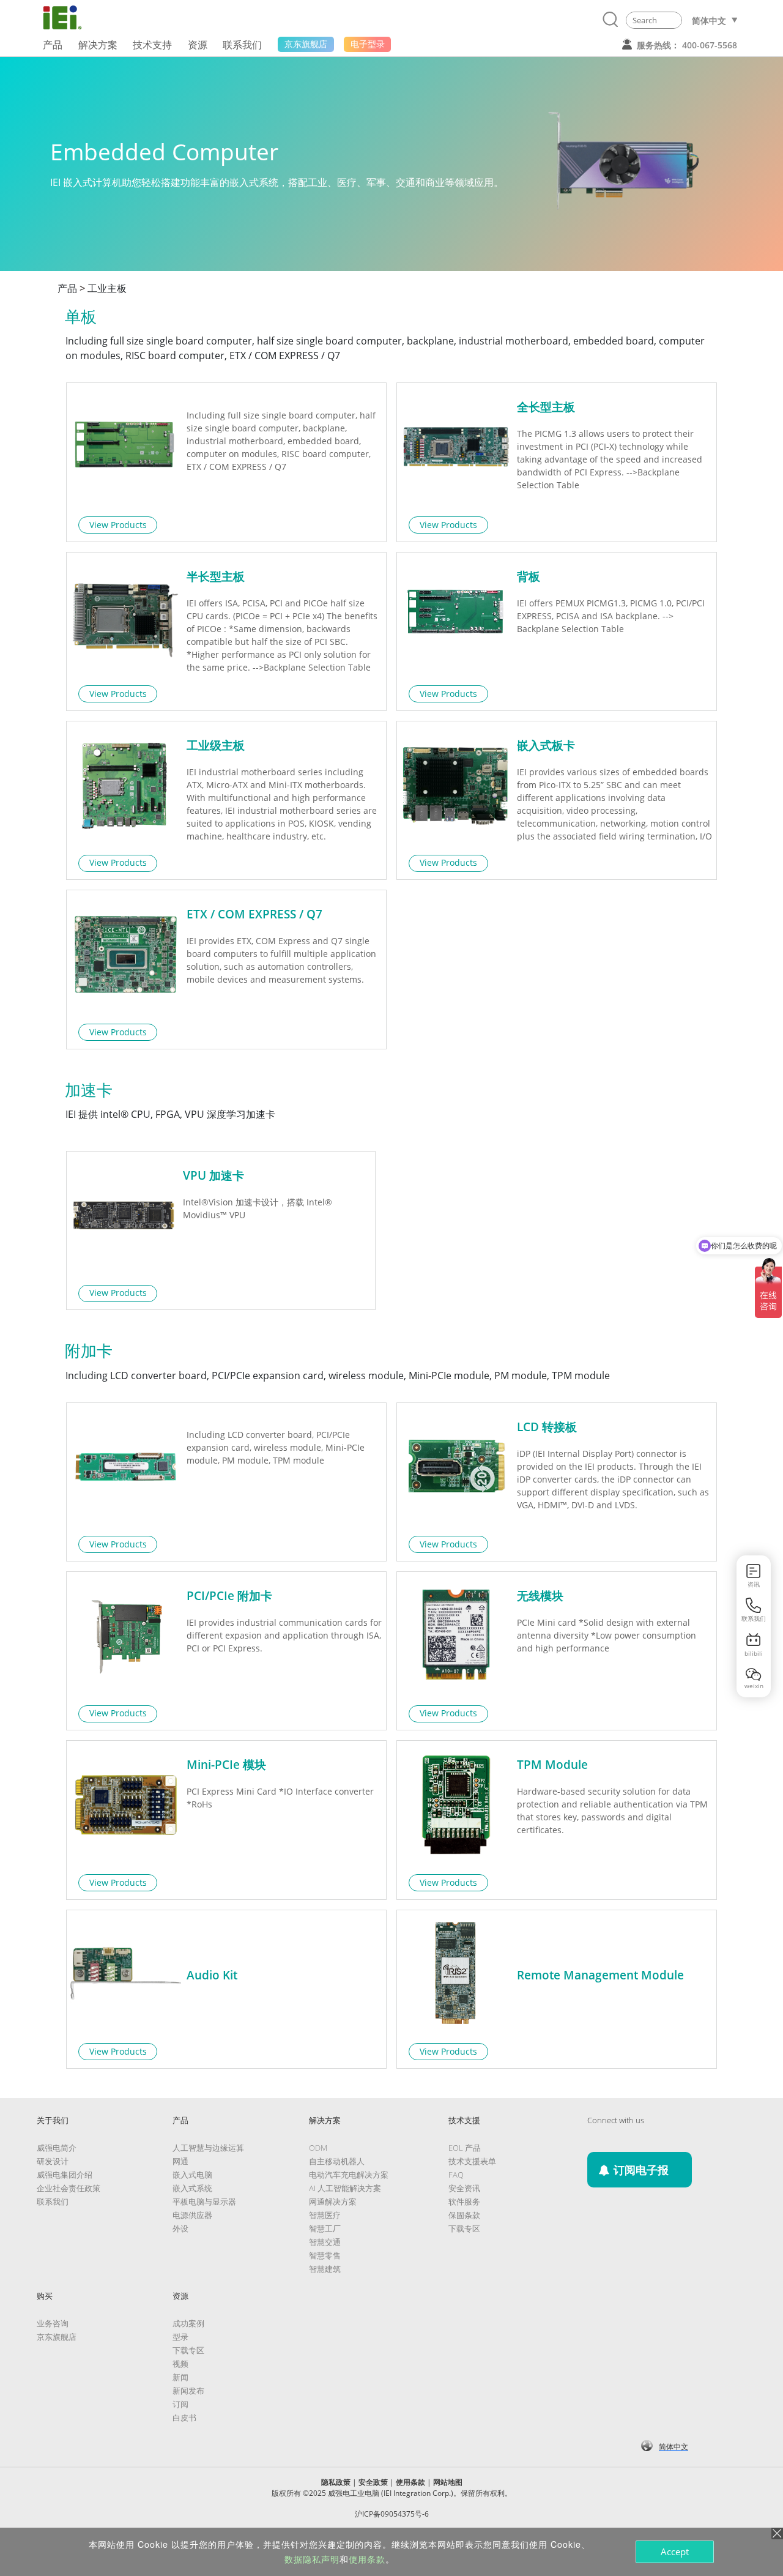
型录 (180, 2337)
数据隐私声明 (312, 2559)
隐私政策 (336, 2482)
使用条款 (410, 2482)
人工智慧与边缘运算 (208, 2148)
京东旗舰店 (57, 2337)
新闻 (180, 2377)
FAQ (456, 2175)
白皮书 (184, 2418)
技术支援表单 (472, 2161)
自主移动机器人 (337, 2161)
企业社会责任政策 (69, 2188)
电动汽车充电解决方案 (349, 2175)
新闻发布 (188, 2391)
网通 (180, 2161)
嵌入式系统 (192, 2188)
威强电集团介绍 (65, 2175)
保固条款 (464, 2215)
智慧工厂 (325, 2228)
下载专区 (464, 2228)
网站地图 (448, 2482)
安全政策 (373, 2482)
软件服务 (464, 2202)
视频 (180, 2364)
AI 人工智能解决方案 (345, 2188)
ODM (318, 2148)
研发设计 (53, 2161)
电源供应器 (192, 2215)
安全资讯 (464, 2188)
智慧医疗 (325, 2215)
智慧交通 (325, 2242)
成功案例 (188, 2323)
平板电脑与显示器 (204, 2202)
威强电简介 (57, 2148)
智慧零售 (325, 2255)
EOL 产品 (465, 2148)
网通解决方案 (333, 2202)
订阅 (180, 2404)
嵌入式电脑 (192, 2175)
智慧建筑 (325, 2269)
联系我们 (53, 2202)
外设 (180, 2228)
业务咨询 (53, 2323)
